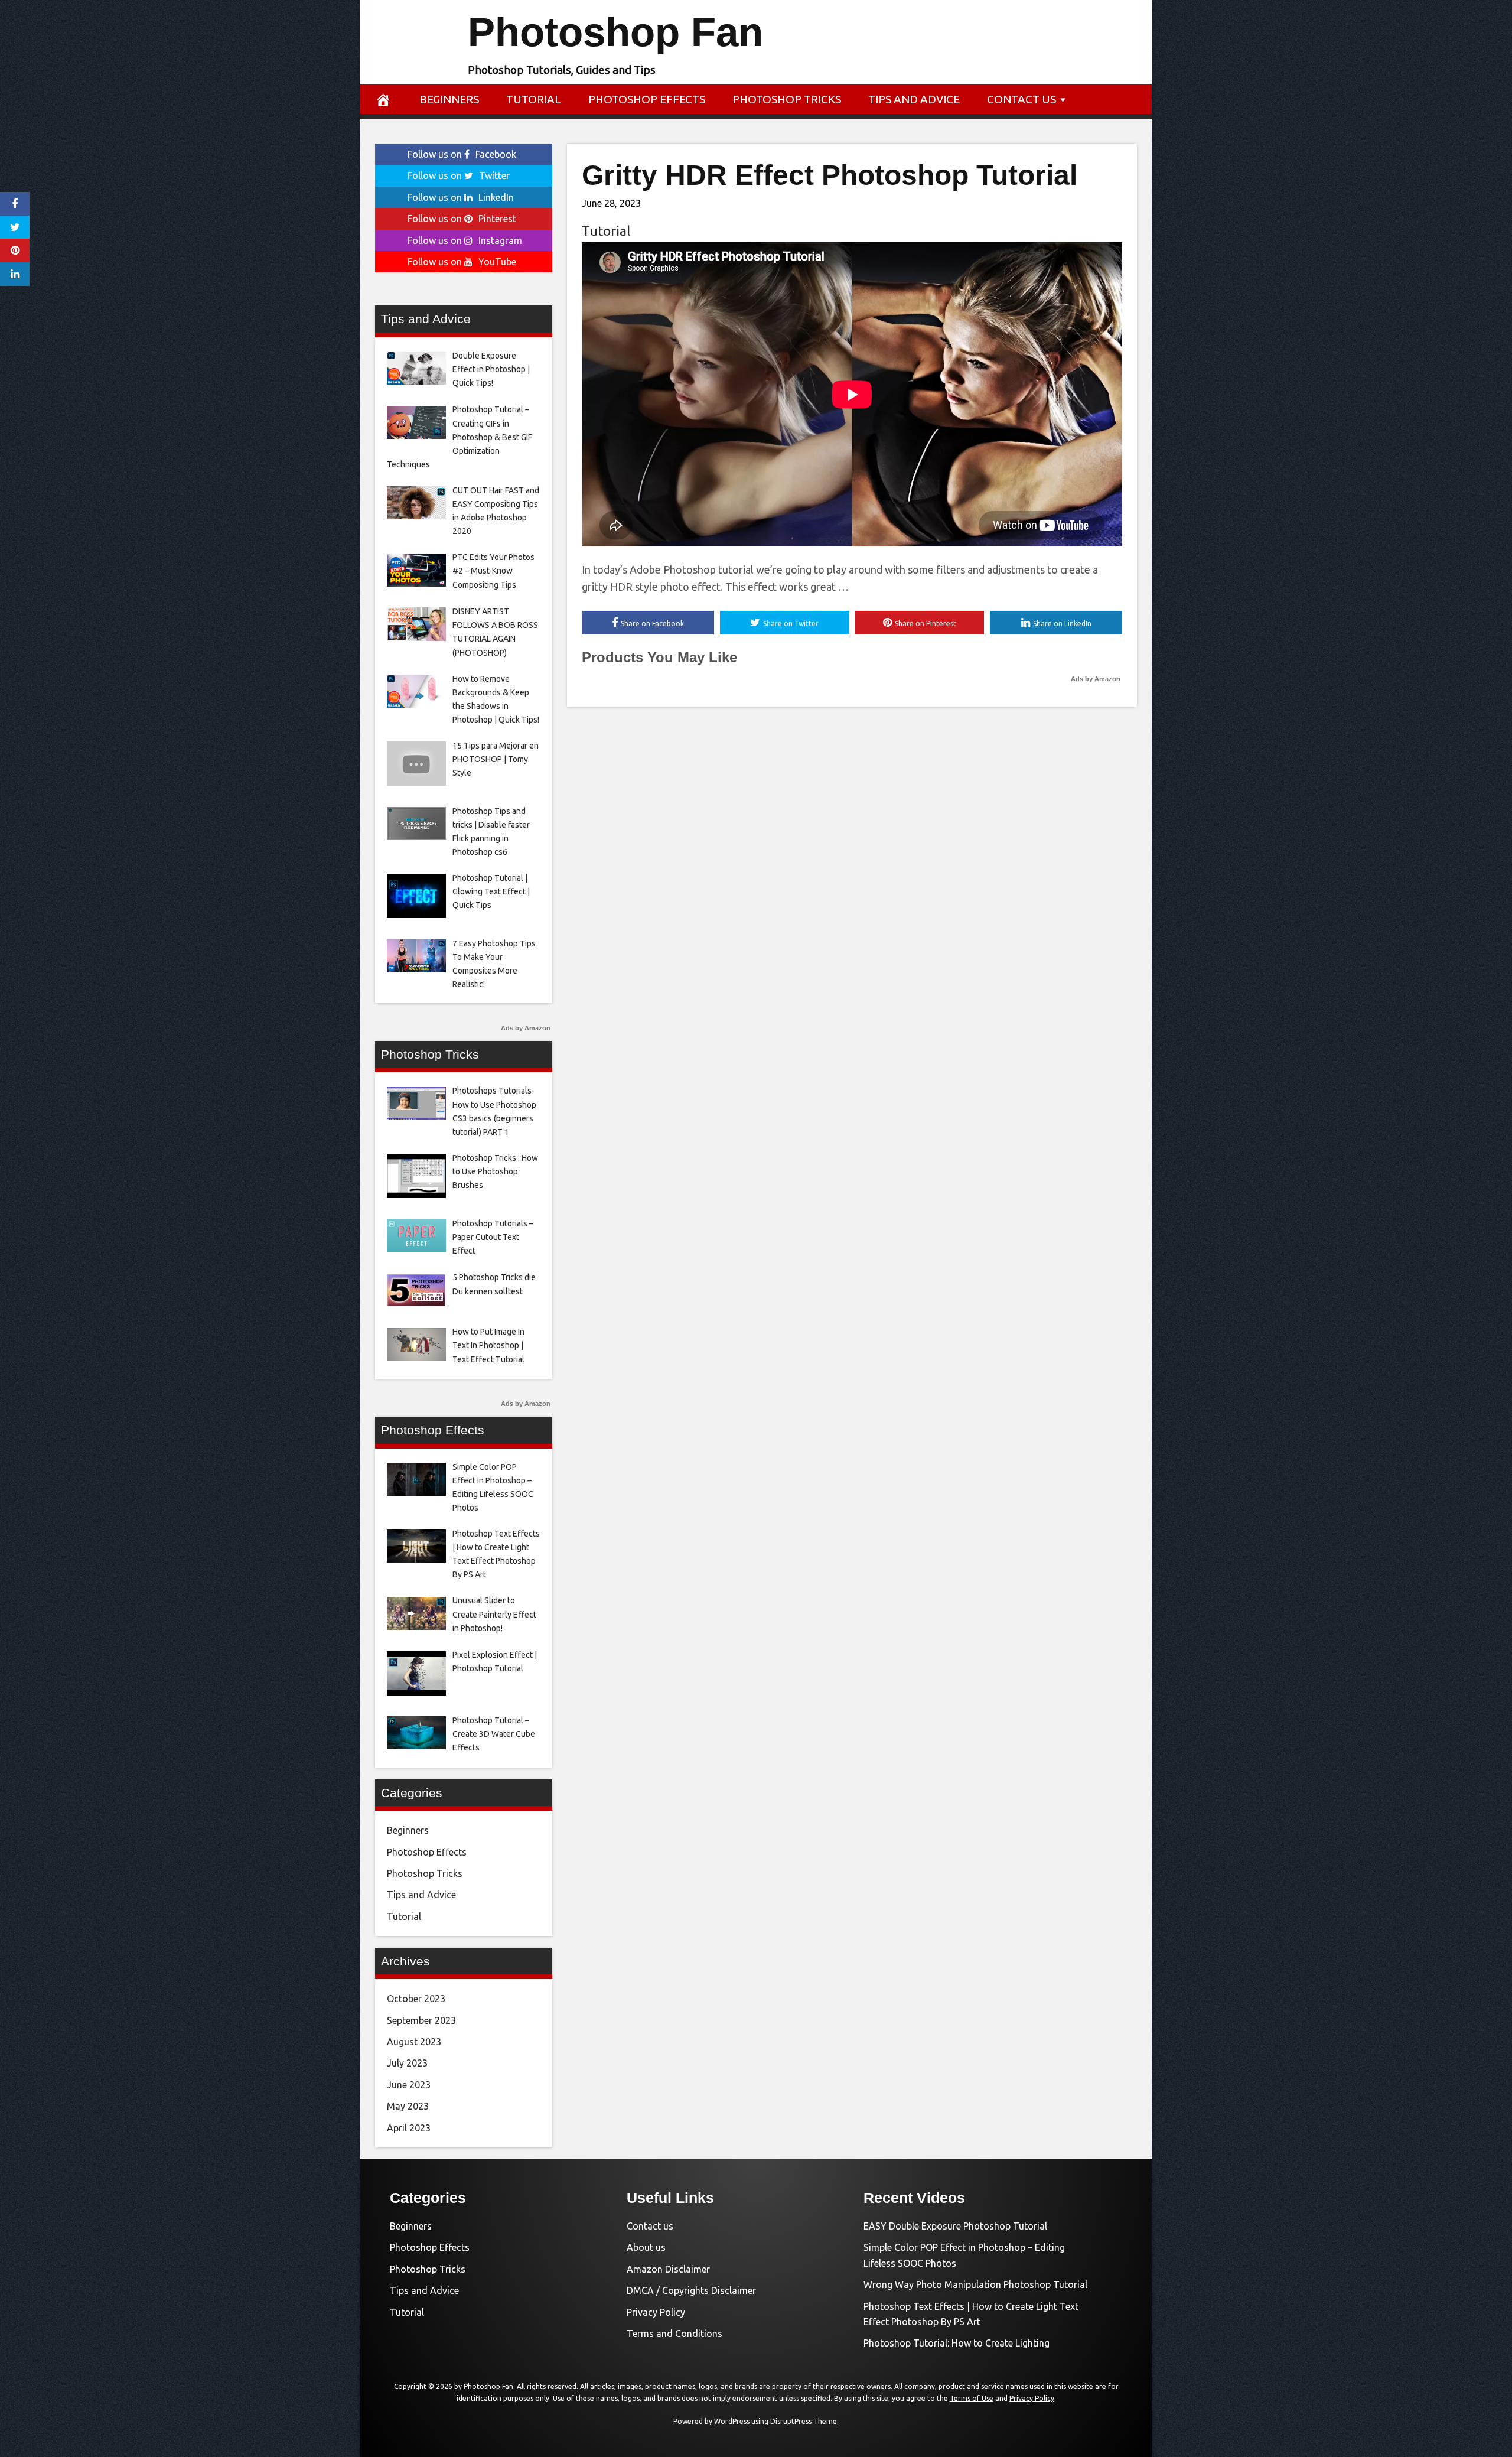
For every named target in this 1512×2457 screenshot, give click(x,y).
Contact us (1021, 99)
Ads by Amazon (1096, 679)
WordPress (732, 2421)
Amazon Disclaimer (668, 2269)
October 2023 (416, 1999)
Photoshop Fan (615, 32)
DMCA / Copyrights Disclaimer (691, 2290)
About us (646, 2247)
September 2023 (421, 2020)
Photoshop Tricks (787, 99)
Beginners (449, 99)
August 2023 (414, 2042)
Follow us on (462, 154)
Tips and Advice (914, 99)
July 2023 (407, 2063)
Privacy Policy (656, 2312)
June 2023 (409, 2085)
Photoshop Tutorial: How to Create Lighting (957, 2343)
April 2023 (409, 2128)
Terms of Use (972, 2398)
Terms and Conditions (674, 2334)
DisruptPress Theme (804, 2421)
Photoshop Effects (647, 99)
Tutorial (534, 99)
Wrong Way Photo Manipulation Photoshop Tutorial (975, 2284)
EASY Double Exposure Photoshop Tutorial (955, 2226)
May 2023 (408, 2106)
